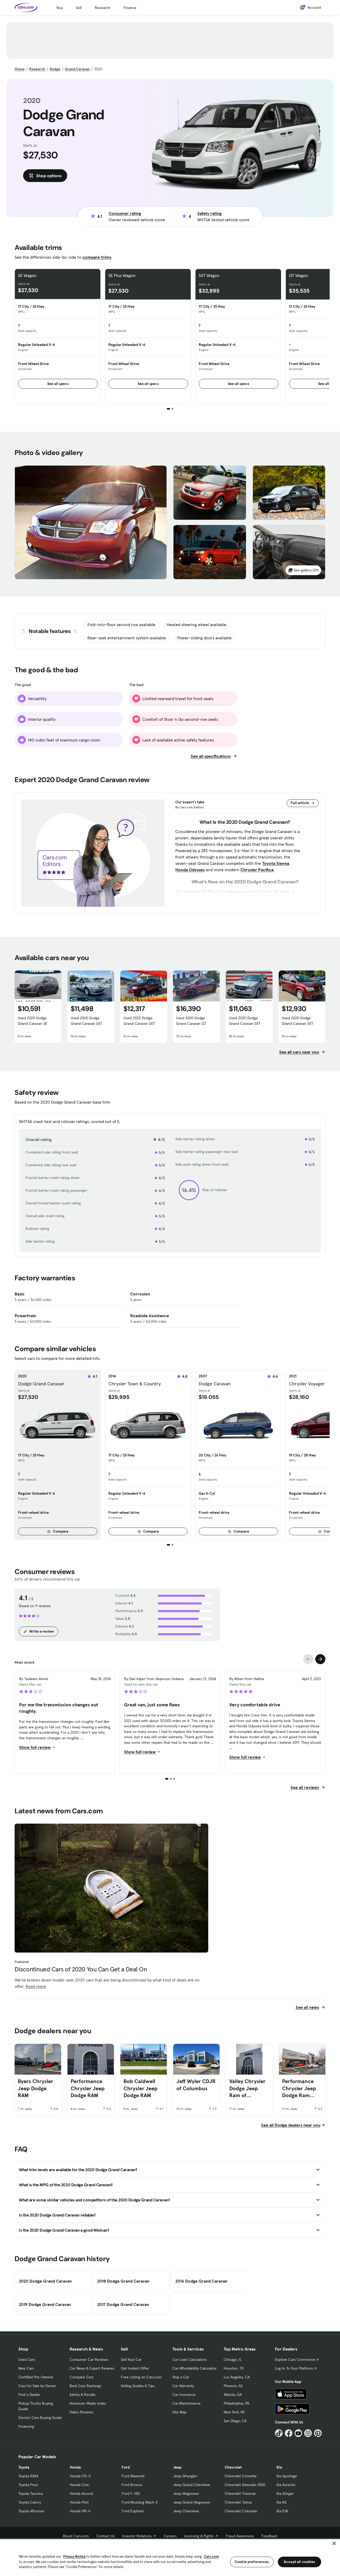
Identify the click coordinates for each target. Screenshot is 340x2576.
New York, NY (234, 2412)
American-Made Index (88, 2403)
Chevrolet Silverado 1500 (245, 2485)
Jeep (177, 2467)
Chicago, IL (233, 2360)
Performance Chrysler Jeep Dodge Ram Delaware (299, 2088)
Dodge (55, 69)
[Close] (334, 2543)
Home (20, 69)
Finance (130, 8)
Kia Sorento (286, 2485)
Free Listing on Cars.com (141, 2377)
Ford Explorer (133, 2511)
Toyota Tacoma (31, 2493)
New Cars (26, 2368)
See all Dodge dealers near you (291, 2125)
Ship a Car (181, 2377)
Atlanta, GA (233, 2395)
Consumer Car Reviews (89, 2360)
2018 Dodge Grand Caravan (123, 2281)
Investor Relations (137, 2536)
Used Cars (27, 2360)
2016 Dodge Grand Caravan (201, 2281)
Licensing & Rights (199, 2536)
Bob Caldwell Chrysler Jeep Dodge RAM (141, 2088)
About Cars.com (76, 2536)
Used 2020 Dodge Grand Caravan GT (191, 1021)
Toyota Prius (28, 2485)
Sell (79, 8)
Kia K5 (281, 2502)
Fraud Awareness (240, 2536)
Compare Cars (82, 2377)
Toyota (24, 2467)
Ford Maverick (133, 2476)
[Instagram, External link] (308, 2433)
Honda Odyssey (190, 870)
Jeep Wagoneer (186, 2493)
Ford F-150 (131, 2493)
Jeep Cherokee (186, 2511)
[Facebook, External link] (289, 2433)
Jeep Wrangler (185, 2476)
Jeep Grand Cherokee (192, 2485)
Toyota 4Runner (31, 2511)
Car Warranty (183, 2386)
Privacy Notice (74, 2557)
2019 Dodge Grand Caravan (45, 2304)
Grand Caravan (77, 69)
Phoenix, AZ (233, 2386)
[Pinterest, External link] (318, 2433)
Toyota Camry (30, 2502)
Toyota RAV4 (28, 2476)
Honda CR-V (80, 2476)
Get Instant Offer (135, 2368)
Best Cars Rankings (85, 2386)
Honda (75, 2467)
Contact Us (106, 2536)
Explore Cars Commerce (295, 2360)
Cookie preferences (252, 2562)
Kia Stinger (285, 2493)
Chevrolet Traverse (240, 2493)
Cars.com (211, 2557)
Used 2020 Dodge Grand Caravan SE (33, 1021)
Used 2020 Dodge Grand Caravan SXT (86, 1021)
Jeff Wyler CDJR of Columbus (196, 2085)
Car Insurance (184, 2395)
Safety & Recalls (82, 2395)
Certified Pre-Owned (36, 2377)
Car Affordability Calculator (194, 2368)
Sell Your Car (131, 2360)
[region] (170, 2557)
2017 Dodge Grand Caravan (123, 2304)
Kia (279, 2467)
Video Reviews (81, 2412)
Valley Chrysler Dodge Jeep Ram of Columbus (247, 2088)
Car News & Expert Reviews (92, 2368)
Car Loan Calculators (190, 2360)
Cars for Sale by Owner (37, 2386)
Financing (26, 2426)
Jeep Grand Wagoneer (192, 2502)
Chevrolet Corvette (241, 2476)
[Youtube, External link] (298, 2433)
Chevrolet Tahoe (238, 2502)
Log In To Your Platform (294, 2368)
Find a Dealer (29, 2395)
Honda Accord (81, 2493)
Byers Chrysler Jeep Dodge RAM (35, 2088)
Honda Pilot (79, 2502)
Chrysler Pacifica (257, 870)
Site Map (179, 2412)
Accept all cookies (299, 2562)
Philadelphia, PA (236, 2403)
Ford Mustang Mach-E (140, 2502)
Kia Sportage (287, 2476)
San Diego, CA (235, 2421)
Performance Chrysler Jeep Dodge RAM (88, 2088)
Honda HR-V (80, 2511)
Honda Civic (80, 2485)
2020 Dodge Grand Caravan (45, 2281)
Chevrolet (233, 2467)
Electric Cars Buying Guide (40, 2418)
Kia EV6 (282, 2511)
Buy (60, 8)
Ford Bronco (132, 2485)
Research (103, 8)
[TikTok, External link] (279, 2433)
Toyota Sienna (276, 863)
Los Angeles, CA (237, 2377)
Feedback (269, 2536)
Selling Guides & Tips (138, 2386)
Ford (126, 2467)
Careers (170, 2536)
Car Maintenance (186, 2403)
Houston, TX (234, 2368)
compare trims (97, 257)
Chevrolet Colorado (241, 2511)
